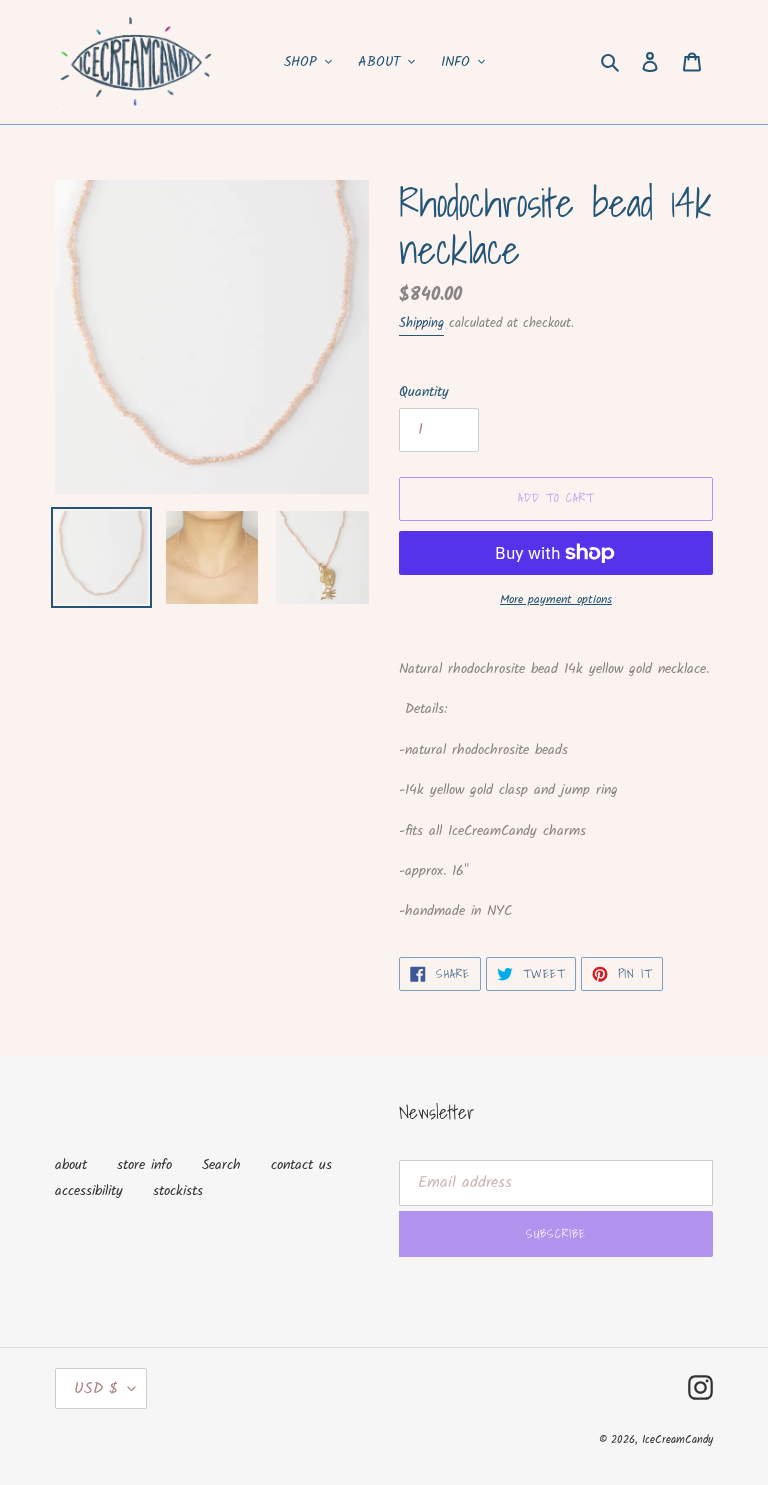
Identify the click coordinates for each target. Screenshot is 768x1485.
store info (144, 1165)
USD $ (96, 1388)
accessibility (89, 1191)
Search (221, 1165)
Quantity (424, 392)
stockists (178, 1191)
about (71, 1165)
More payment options (556, 600)
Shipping (421, 323)
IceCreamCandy (677, 1440)
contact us (301, 1165)
